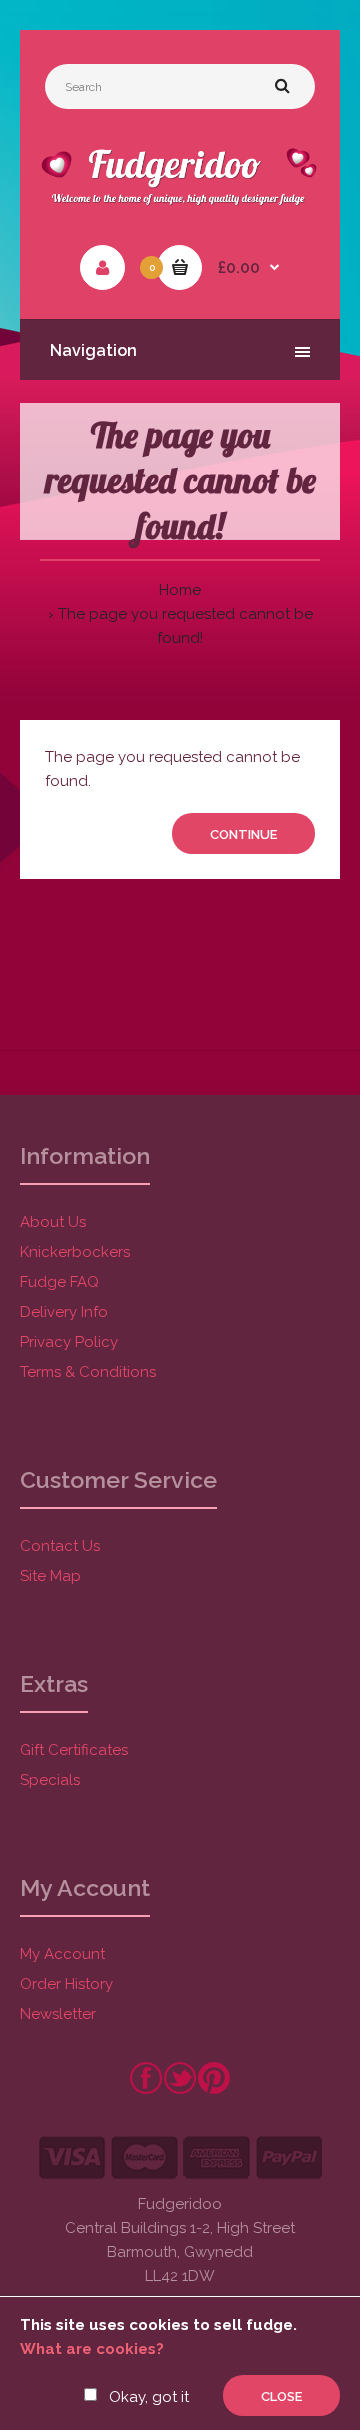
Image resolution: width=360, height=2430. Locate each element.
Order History (66, 1984)
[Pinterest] (214, 2090)
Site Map (50, 1576)
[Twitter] (180, 2090)
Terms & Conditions (88, 1372)
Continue (243, 834)
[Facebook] (146, 2090)
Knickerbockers (75, 1252)
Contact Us (60, 1546)
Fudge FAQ (59, 1282)
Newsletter (58, 2014)
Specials (50, 1780)
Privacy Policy (69, 1342)
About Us (53, 1222)
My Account (62, 1954)
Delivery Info (64, 1312)
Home (180, 590)
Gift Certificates (74, 1750)
